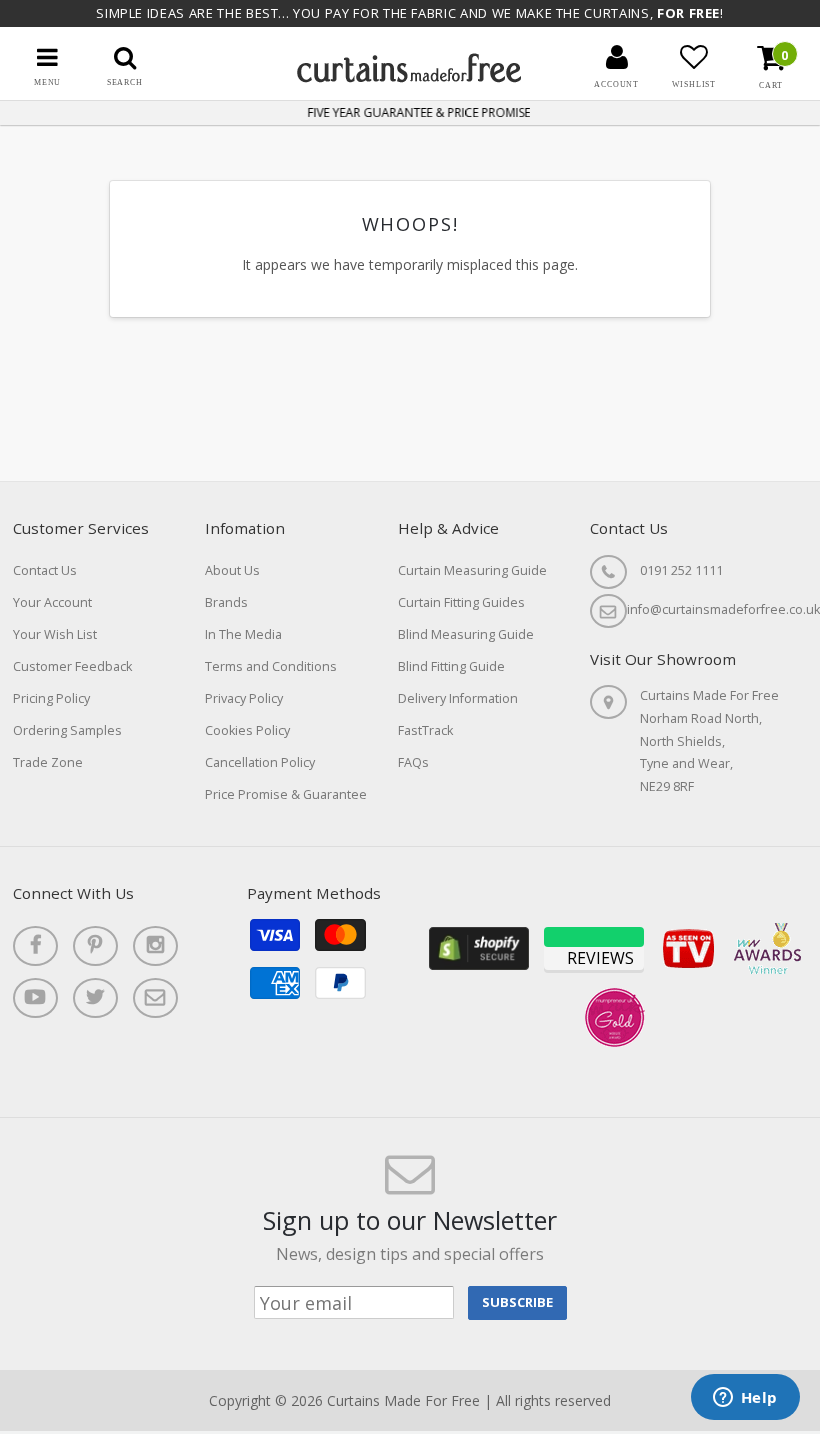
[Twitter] (95, 998)
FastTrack (425, 730)
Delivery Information (458, 698)
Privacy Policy (244, 698)
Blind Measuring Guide (466, 634)
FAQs (413, 762)
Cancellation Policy (260, 762)
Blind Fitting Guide (451, 666)
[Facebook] (35, 946)
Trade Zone (48, 762)
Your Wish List (55, 634)
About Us (232, 570)
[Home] (409, 77)
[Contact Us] (155, 998)
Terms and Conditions (271, 666)
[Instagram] (155, 946)
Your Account (52, 602)
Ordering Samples (67, 730)
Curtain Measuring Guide (472, 570)
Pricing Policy (51, 698)
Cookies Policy (247, 730)
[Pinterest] (95, 946)
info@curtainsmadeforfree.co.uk (723, 609)
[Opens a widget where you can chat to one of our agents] (745, 1399)
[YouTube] (35, 998)
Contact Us (45, 570)
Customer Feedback (72, 666)
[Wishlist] (694, 57)
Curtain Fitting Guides (461, 602)
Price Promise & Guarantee (286, 794)
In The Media (243, 634)
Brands (226, 602)
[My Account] (617, 57)
